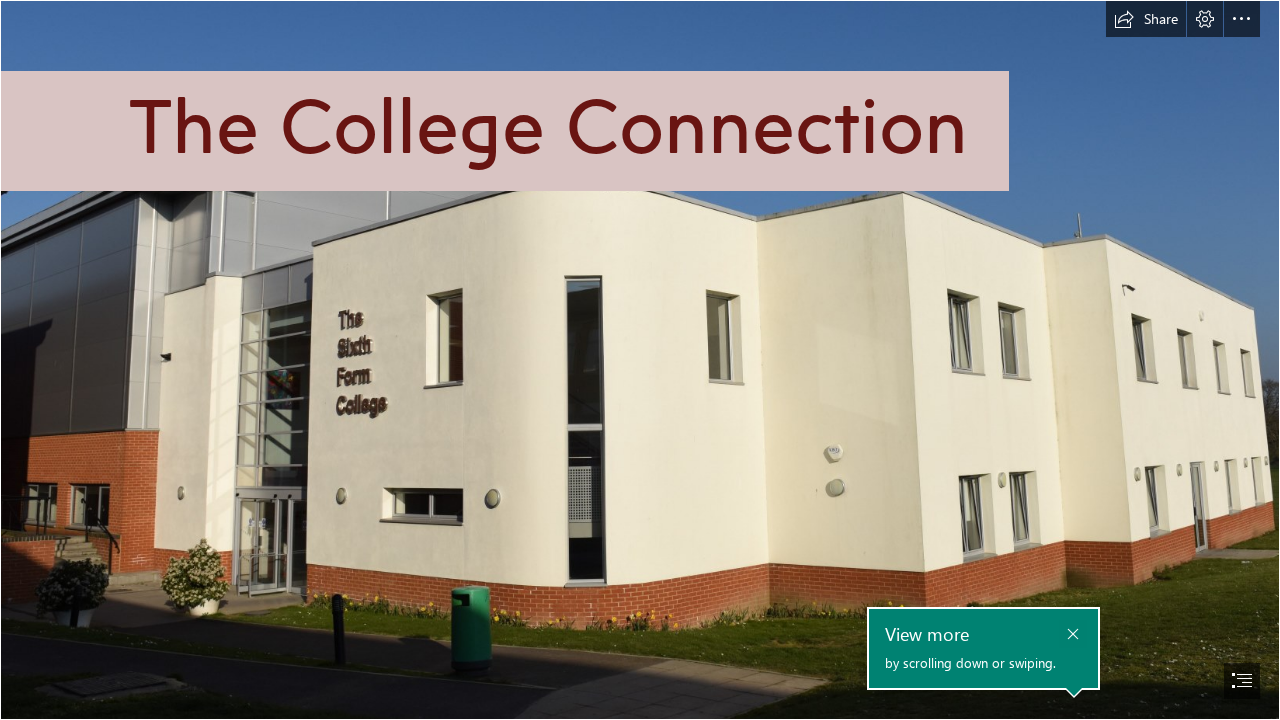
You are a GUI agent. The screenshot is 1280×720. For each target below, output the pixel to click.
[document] (640, 360)
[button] (1146, 19)
